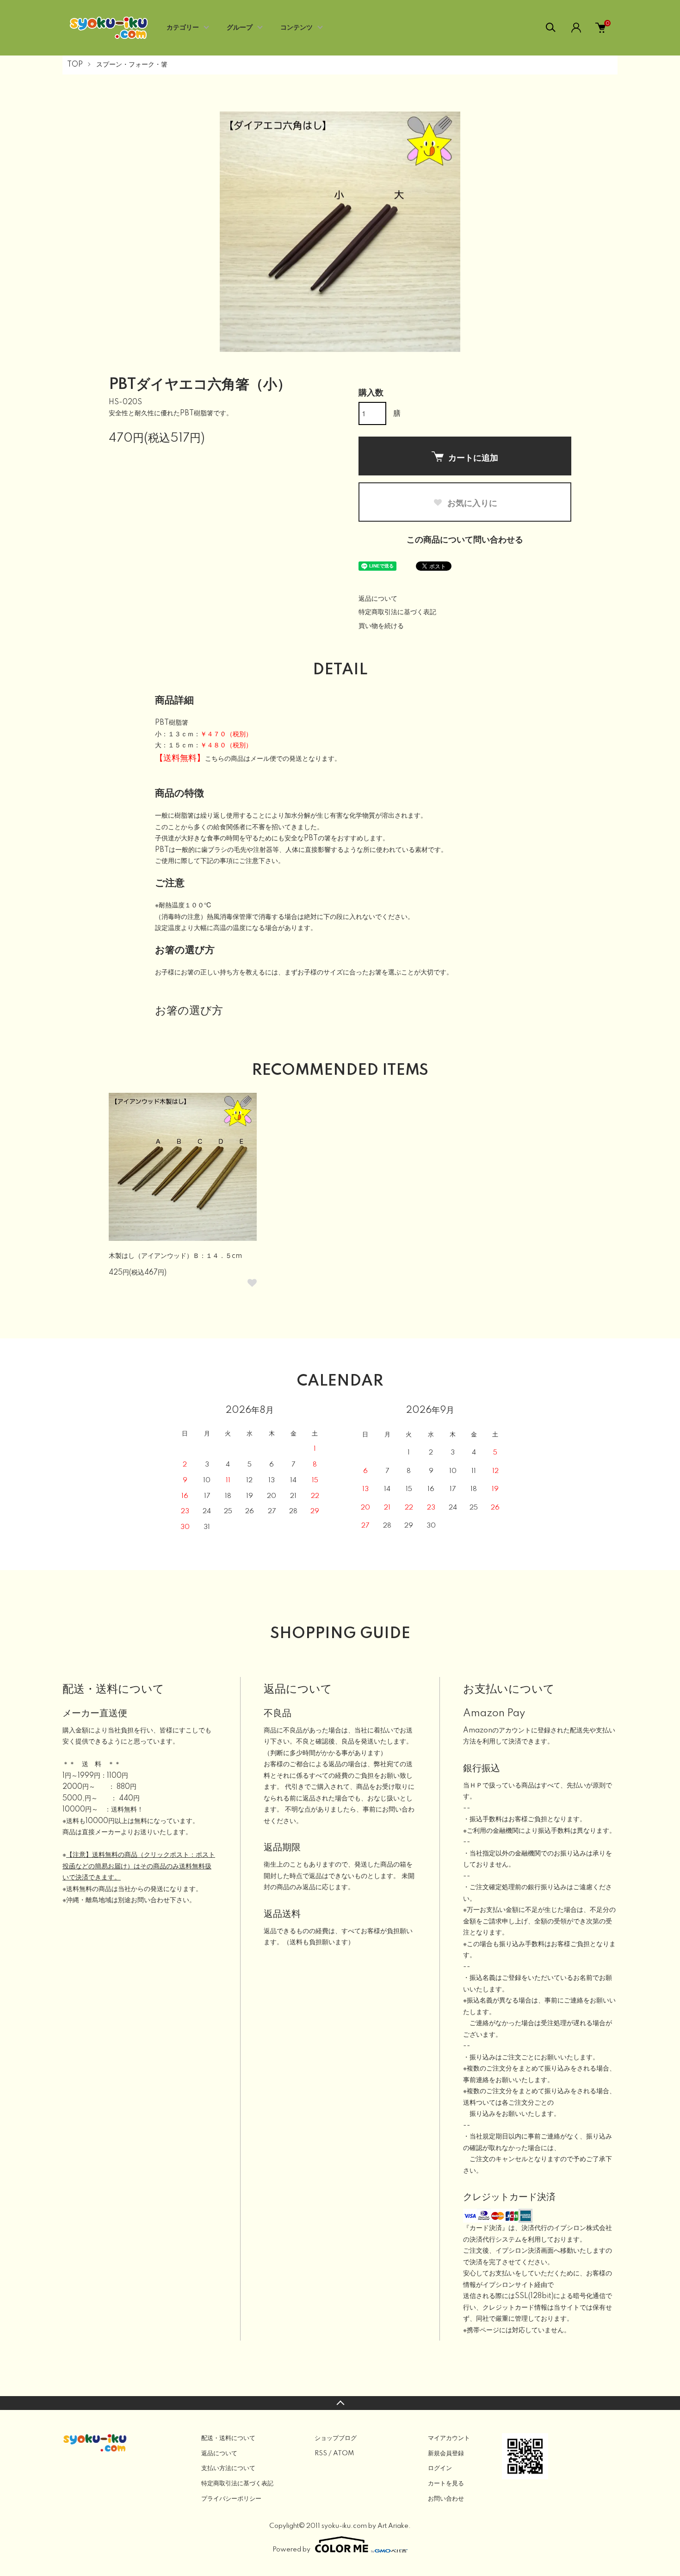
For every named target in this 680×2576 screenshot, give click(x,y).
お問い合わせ (446, 2499)
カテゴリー (183, 28)
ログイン (440, 2468)
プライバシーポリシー (231, 2499)
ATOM (343, 2453)
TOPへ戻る (340, 2403)
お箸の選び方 (189, 1011)
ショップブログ (336, 2438)
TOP (75, 65)
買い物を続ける (381, 626)
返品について (378, 599)
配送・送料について (228, 2438)
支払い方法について (228, 2468)
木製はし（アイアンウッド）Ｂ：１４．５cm (175, 1256)
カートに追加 (473, 457)
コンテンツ (297, 28)
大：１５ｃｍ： (204, 746)
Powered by (291, 2550)
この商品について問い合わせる (465, 540)
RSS (321, 2453)
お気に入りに (471, 503)
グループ (240, 28)
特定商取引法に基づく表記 (397, 612)
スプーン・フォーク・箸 (132, 65)
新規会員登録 (446, 2453)
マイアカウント (449, 2438)
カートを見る (446, 2484)
